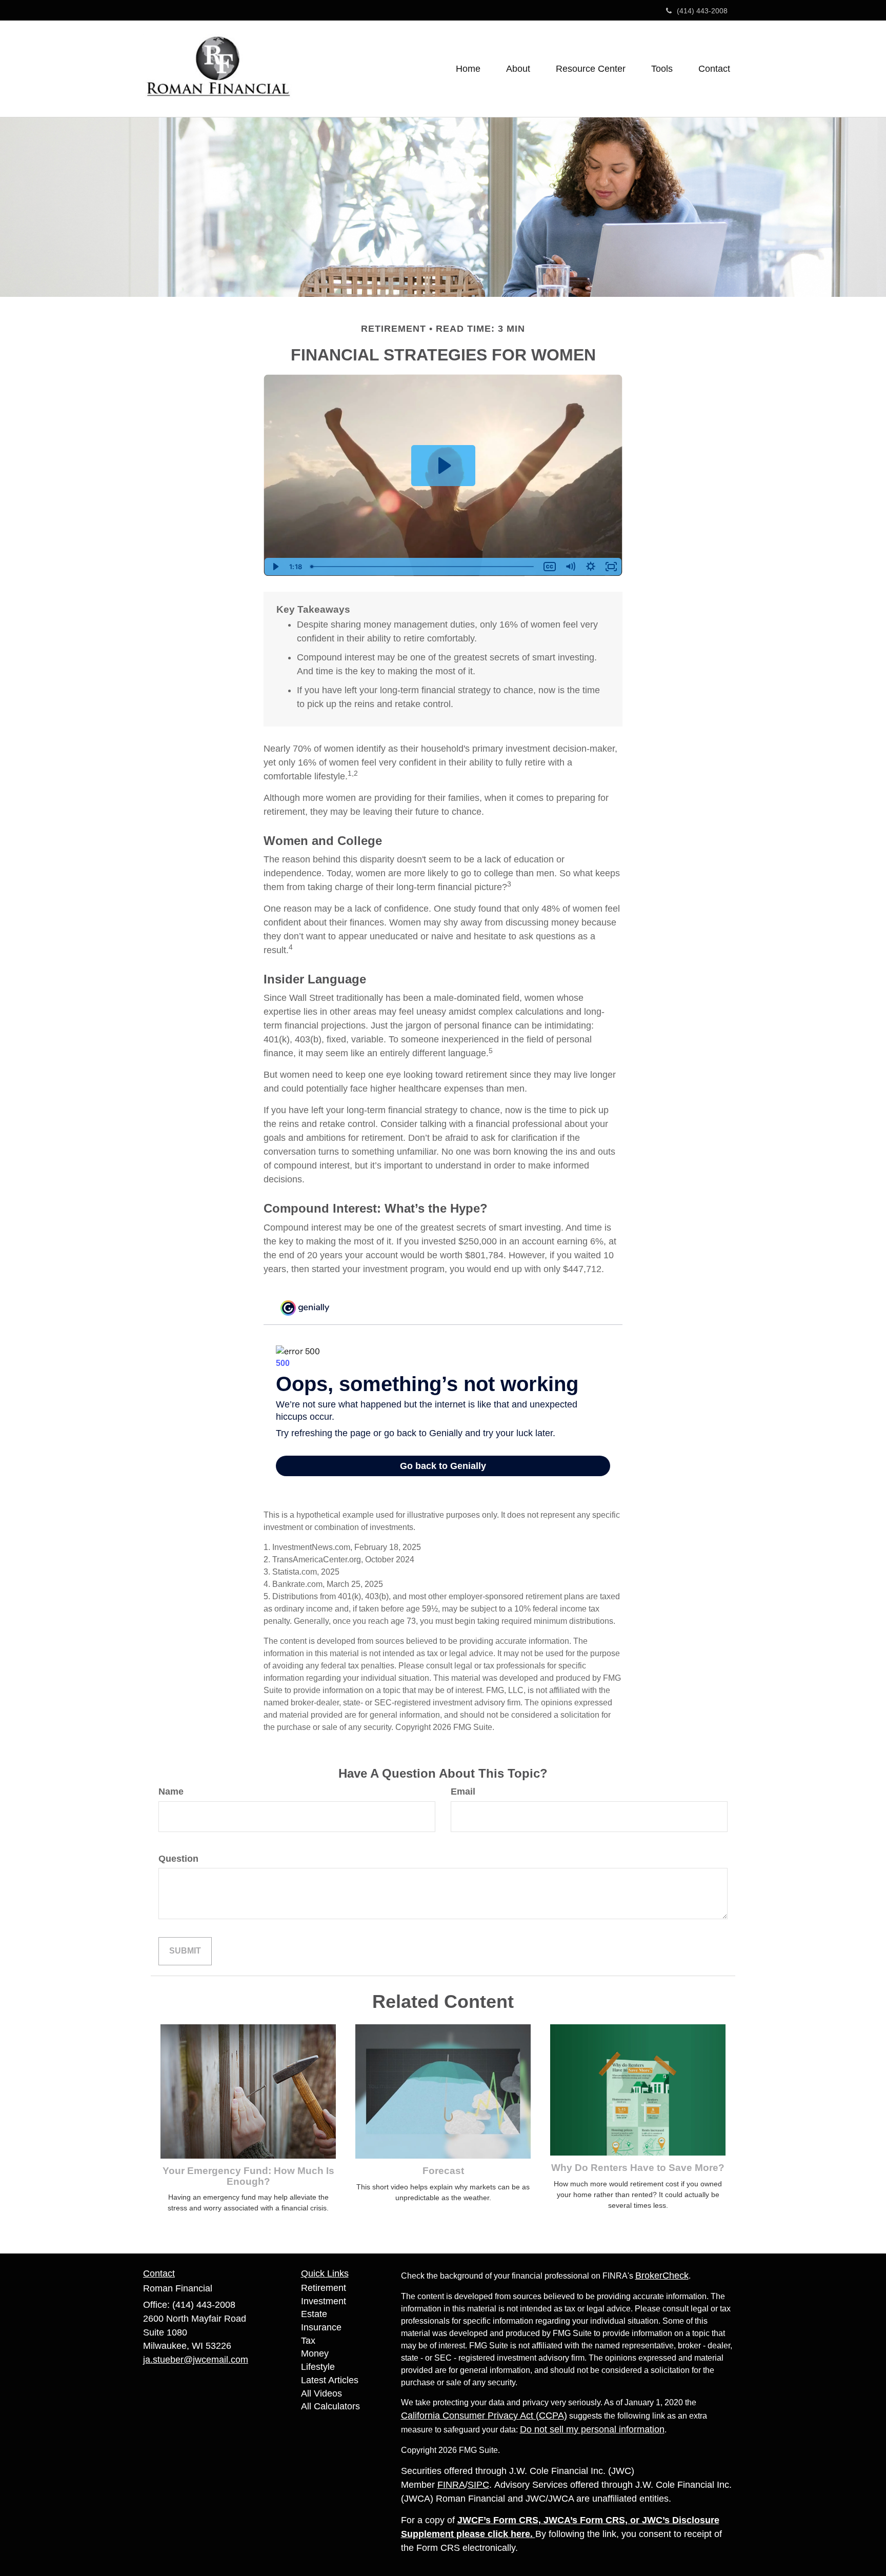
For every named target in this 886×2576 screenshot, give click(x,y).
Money (315, 2353)
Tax (308, 2341)
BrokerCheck (662, 2276)
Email (463, 1792)
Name (171, 1792)
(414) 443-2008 (702, 11)
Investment (324, 2301)
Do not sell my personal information (592, 2429)
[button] (518, 69)
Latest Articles (330, 2380)
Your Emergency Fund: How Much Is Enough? (248, 2176)
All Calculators (330, 2406)
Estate (314, 2314)
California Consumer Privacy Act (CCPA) (484, 2416)
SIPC (478, 2485)
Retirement (324, 2288)
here (520, 2534)
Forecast (443, 2171)
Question (178, 1859)
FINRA (451, 2485)
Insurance (321, 2327)
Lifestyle (318, 2367)
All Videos (321, 2393)
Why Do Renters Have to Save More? (638, 2168)
